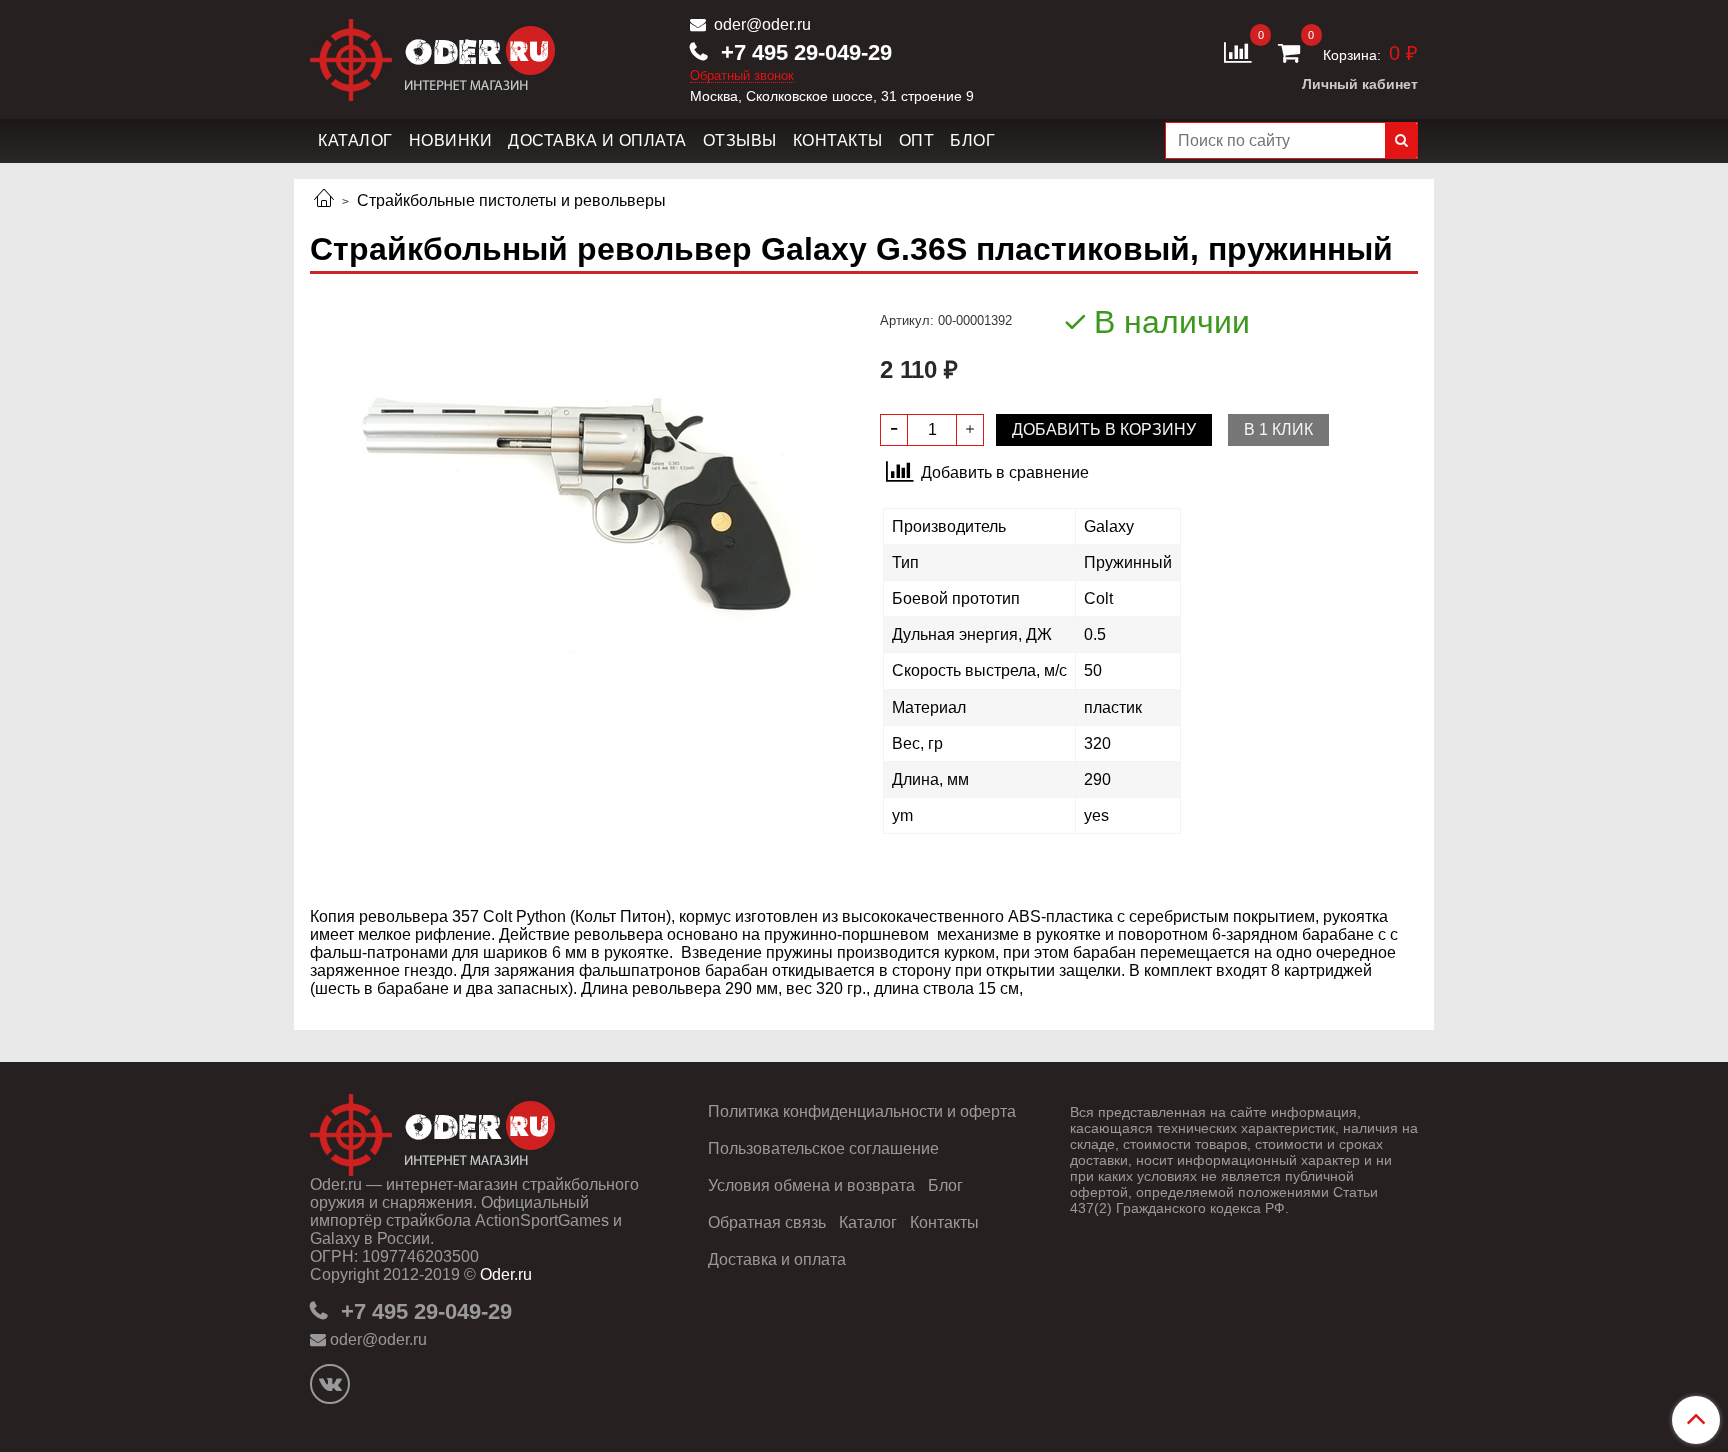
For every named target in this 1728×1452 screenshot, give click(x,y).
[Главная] (324, 200)
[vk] (330, 1384)
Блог (972, 140)
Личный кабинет (1360, 84)
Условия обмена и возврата (811, 1185)
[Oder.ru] (432, 55)
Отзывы (740, 140)
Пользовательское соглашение (823, 1148)
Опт (917, 140)
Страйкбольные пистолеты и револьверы (511, 200)
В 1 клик (1278, 429)
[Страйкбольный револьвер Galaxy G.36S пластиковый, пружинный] (579, 504)
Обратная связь (767, 1222)
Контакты (838, 140)
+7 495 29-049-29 (803, 52)
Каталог (355, 140)
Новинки (451, 140)
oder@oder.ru (760, 24)
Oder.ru (506, 1274)
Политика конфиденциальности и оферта (862, 1111)
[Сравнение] (1237, 51)
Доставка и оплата (597, 140)
